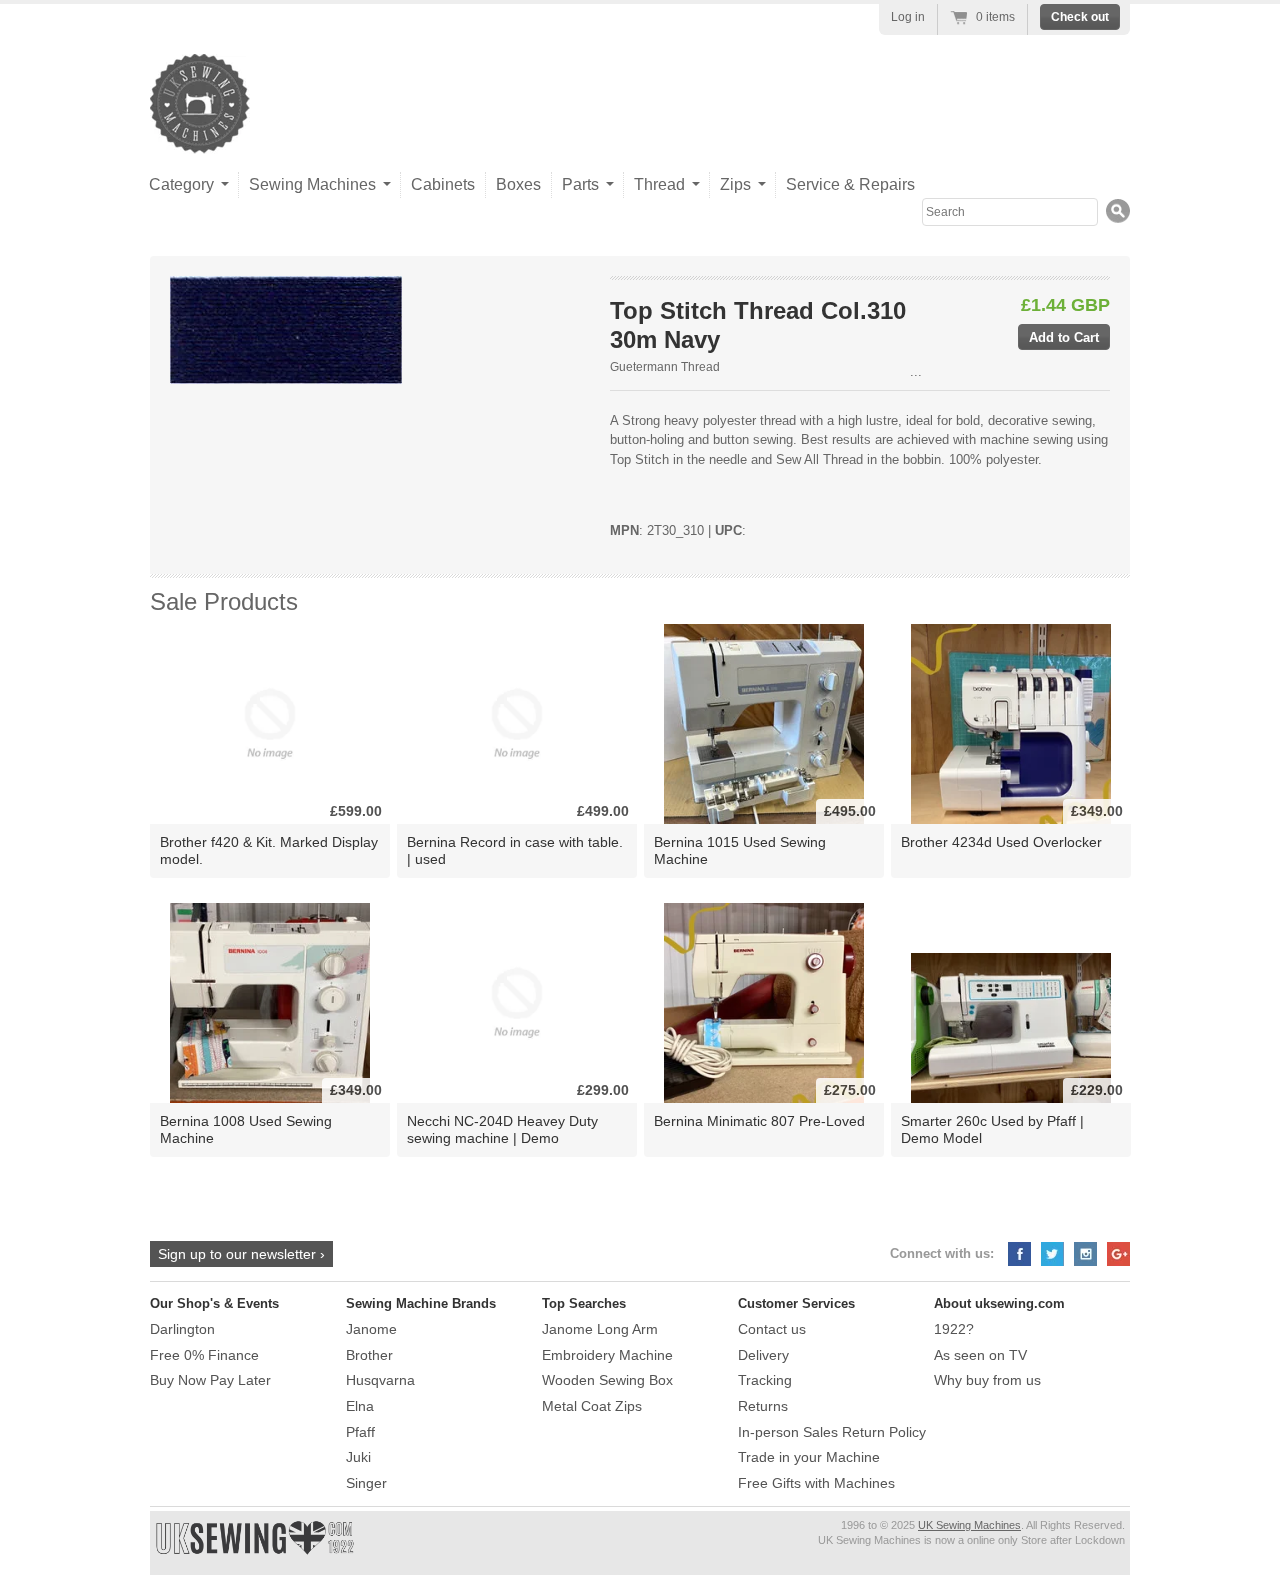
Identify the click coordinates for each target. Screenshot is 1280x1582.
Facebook (1019, 1254)
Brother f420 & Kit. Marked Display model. (269, 850)
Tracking (765, 1380)
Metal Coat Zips (592, 1406)
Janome (371, 1329)
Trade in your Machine (809, 1457)
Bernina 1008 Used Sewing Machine (246, 1129)
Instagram (1085, 1254)
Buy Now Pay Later (210, 1380)
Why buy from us (987, 1380)
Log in (908, 17)
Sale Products (224, 601)
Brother (369, 1355)
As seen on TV (980, 1355)
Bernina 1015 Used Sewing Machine (740, 850)
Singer (366, 1483)
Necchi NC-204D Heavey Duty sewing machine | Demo (502, 1129)
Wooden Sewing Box (607, 1380)
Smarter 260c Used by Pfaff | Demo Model (992, 1129)
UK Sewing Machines (969, 1525)
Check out (1080, 17)
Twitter (1052, 1254)
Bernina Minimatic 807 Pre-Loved (759, 1121)
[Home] (200, 133)
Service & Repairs (850, 184)
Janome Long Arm (600, 1329)
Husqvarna (380, 1380)
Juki (358, 1457)
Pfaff (360, 1432)
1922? (954, 1329)
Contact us (772, 1329)
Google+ (1118, 1254)
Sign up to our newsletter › (241, 1254)
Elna (360, 1406)
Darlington (182, 1329)
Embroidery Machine (607, 1355)
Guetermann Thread (665, 367)
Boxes (518, 184)
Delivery (763, 1355)
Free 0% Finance (204, 1355)
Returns (763, 1406)
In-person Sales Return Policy (832, 1432)
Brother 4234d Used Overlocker (1001, 842)
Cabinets (443, 184)
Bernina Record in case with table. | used (515, 850)
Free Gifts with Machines (816, 1483)
